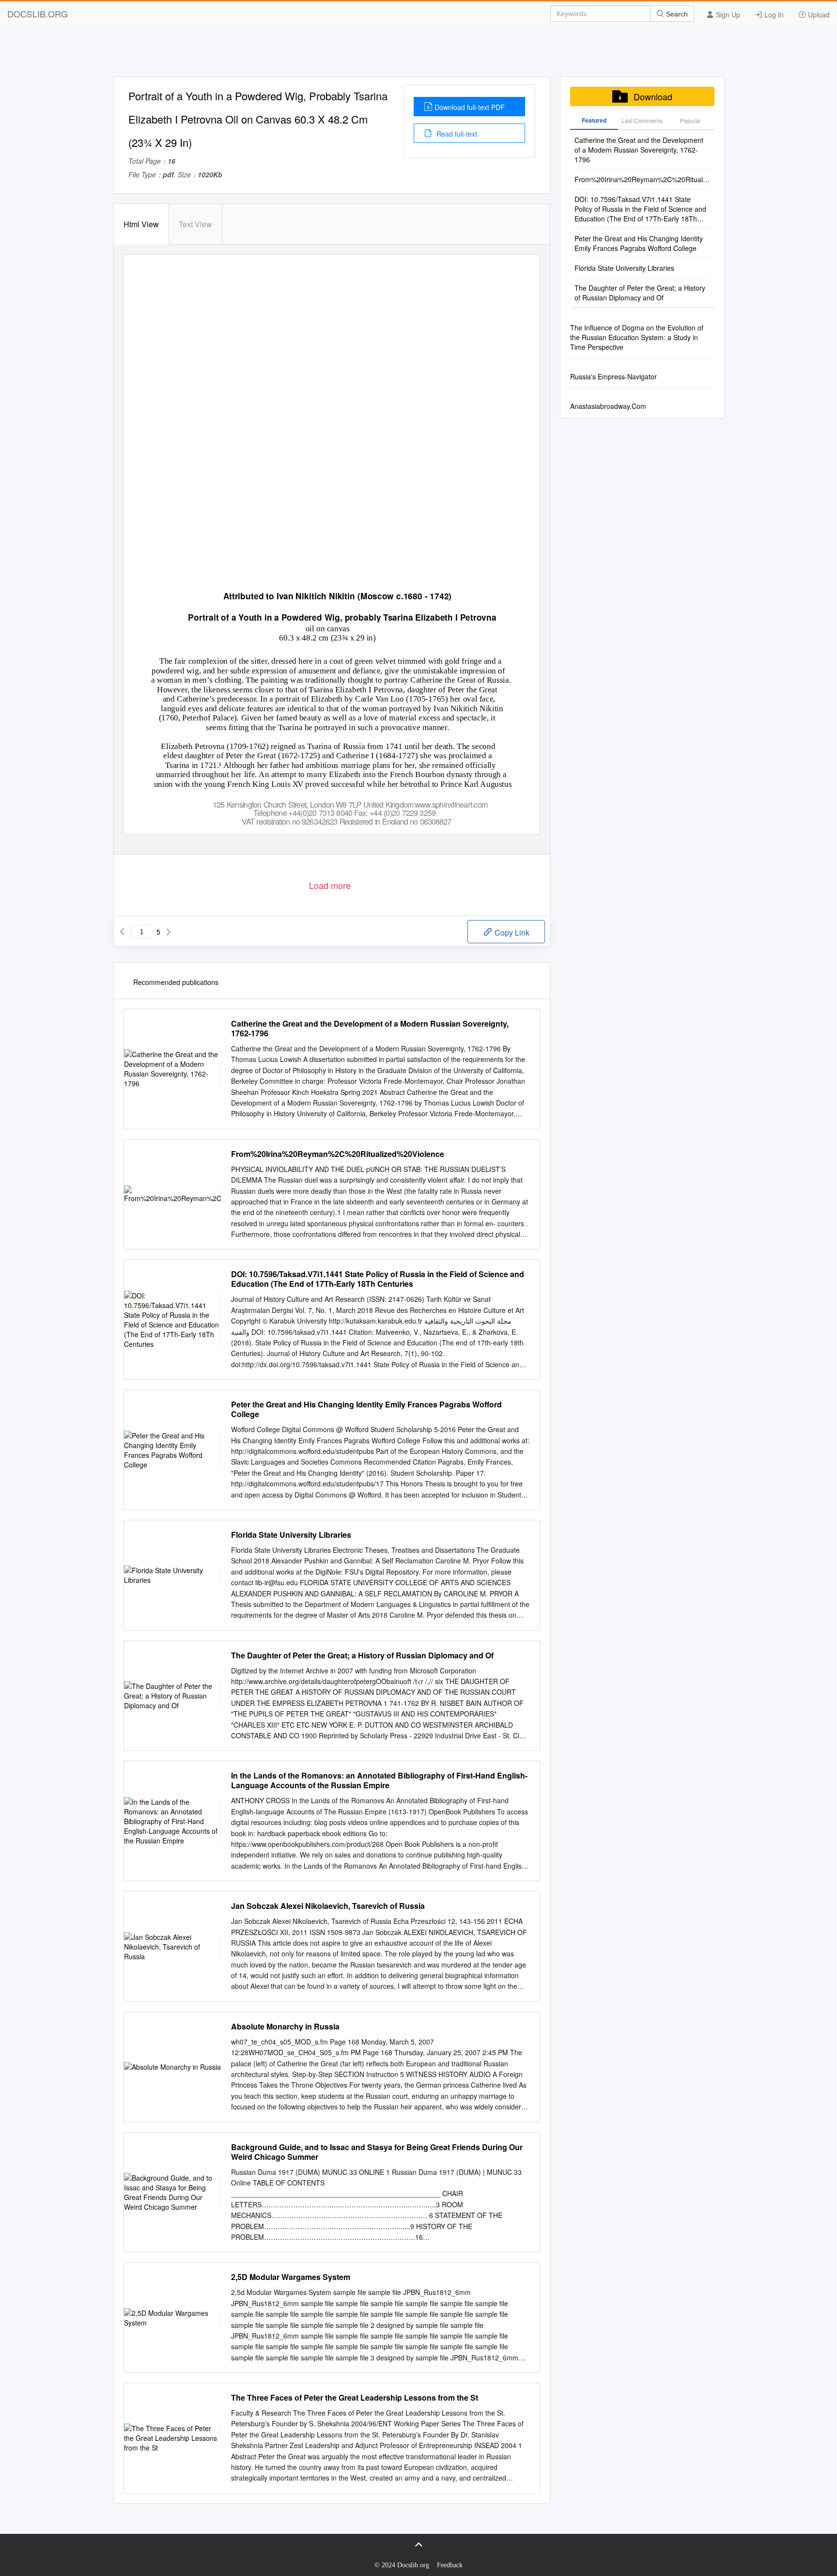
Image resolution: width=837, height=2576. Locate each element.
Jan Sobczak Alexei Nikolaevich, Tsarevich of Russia (328, 1906)
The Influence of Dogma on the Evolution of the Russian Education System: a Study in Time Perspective (637, 337)
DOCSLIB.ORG (38, 14)
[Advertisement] (418, 55)
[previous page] (122, 932)
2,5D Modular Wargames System (291, 2277)
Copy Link (511, 932)
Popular (690, 120)
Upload (818, 15)
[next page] (169, 932)
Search (676, 14)
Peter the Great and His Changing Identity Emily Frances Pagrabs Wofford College (366, 1409)
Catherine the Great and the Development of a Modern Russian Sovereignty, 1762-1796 (370, 1029)
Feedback (450, 2565)
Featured (594, 120)
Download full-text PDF (470, 107)
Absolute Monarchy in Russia (285, 2027)
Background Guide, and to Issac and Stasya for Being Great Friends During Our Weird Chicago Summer (377, 2152)
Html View (141, 224)
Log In (773, 15)
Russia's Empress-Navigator (613, 376)
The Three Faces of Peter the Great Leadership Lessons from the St (355, 2398)
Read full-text (456, 134)
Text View (195, 224)
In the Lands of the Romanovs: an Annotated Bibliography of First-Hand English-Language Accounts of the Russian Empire (379, 1780)
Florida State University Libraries (291, 1535)
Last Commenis (642, 120)
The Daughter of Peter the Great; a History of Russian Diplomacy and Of (362, 1655)
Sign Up (727, 15)
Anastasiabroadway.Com (608, 406)
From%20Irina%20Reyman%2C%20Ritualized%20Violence (338, 1154)
